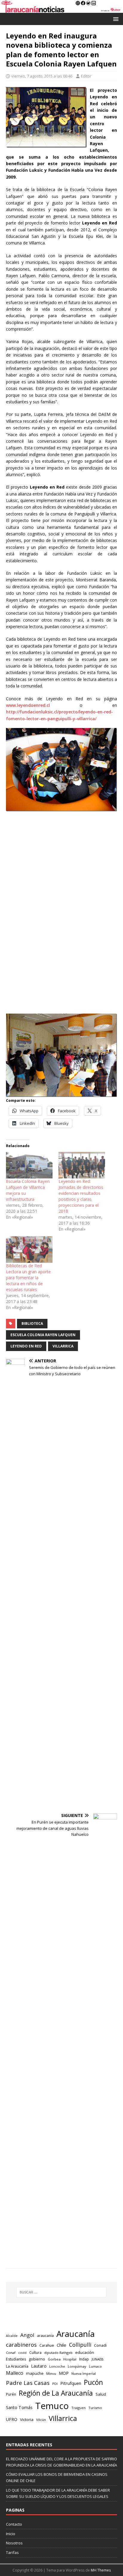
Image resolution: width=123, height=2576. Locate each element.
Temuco (52, 2406)
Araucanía (76, 2334)
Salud (101, 2394)
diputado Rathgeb (58, 2353)
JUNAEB (98, 2359)
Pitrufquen (71, 2383)
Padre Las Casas (28, 2383)
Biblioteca (32, 1323)
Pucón (93, 2382)
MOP (64, 2373)
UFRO (12, 2419)
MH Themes (101, 2570)
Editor (86, 76)
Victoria (27, 2419)
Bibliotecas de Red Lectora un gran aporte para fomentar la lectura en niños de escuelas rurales (28, 1278)
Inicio (11, 2534)
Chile (61, 2345)
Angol (27, 2335)
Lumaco (95, 2366)
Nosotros (14, 2543)
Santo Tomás (19, 2407)
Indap (84, 2359)
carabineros (21, 2345)
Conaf (11, 2353)
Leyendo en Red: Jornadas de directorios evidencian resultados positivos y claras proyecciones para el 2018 (81, 1196)
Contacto (14, 2524)
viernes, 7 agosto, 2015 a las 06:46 (42, 76)
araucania (45, 2336)
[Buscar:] (62, 2292)
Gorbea (54, 2359)
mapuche (35, 2373)
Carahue (47, 2345)
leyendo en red (26, 1346)
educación (85, 2352)
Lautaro (39, 2366)
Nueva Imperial (84, 2373)
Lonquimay (77, 2366)
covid (22, 2353)
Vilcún (41, 2420)
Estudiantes (16, 2359)
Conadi (100, 2345)
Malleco (15, 2373)
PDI (55, 2384)
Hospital (70, 2359)
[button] (115, 19)
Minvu (51, 2373)
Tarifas (12, 2552)
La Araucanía (17, 2366)
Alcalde (12, 2336)
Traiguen (79, 2408)
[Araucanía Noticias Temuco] (61, 9)
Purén (11, 2394)
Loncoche (57, 2366)
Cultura (35, 2352)
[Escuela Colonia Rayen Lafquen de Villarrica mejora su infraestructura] (29, 1165)
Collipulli (80, 2345)
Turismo (95, 2408)
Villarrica (63, 1346)
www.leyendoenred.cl (28, 705)
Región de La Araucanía (56, 2393)
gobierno (37, 2359)
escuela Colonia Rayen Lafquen (43, 1335)
